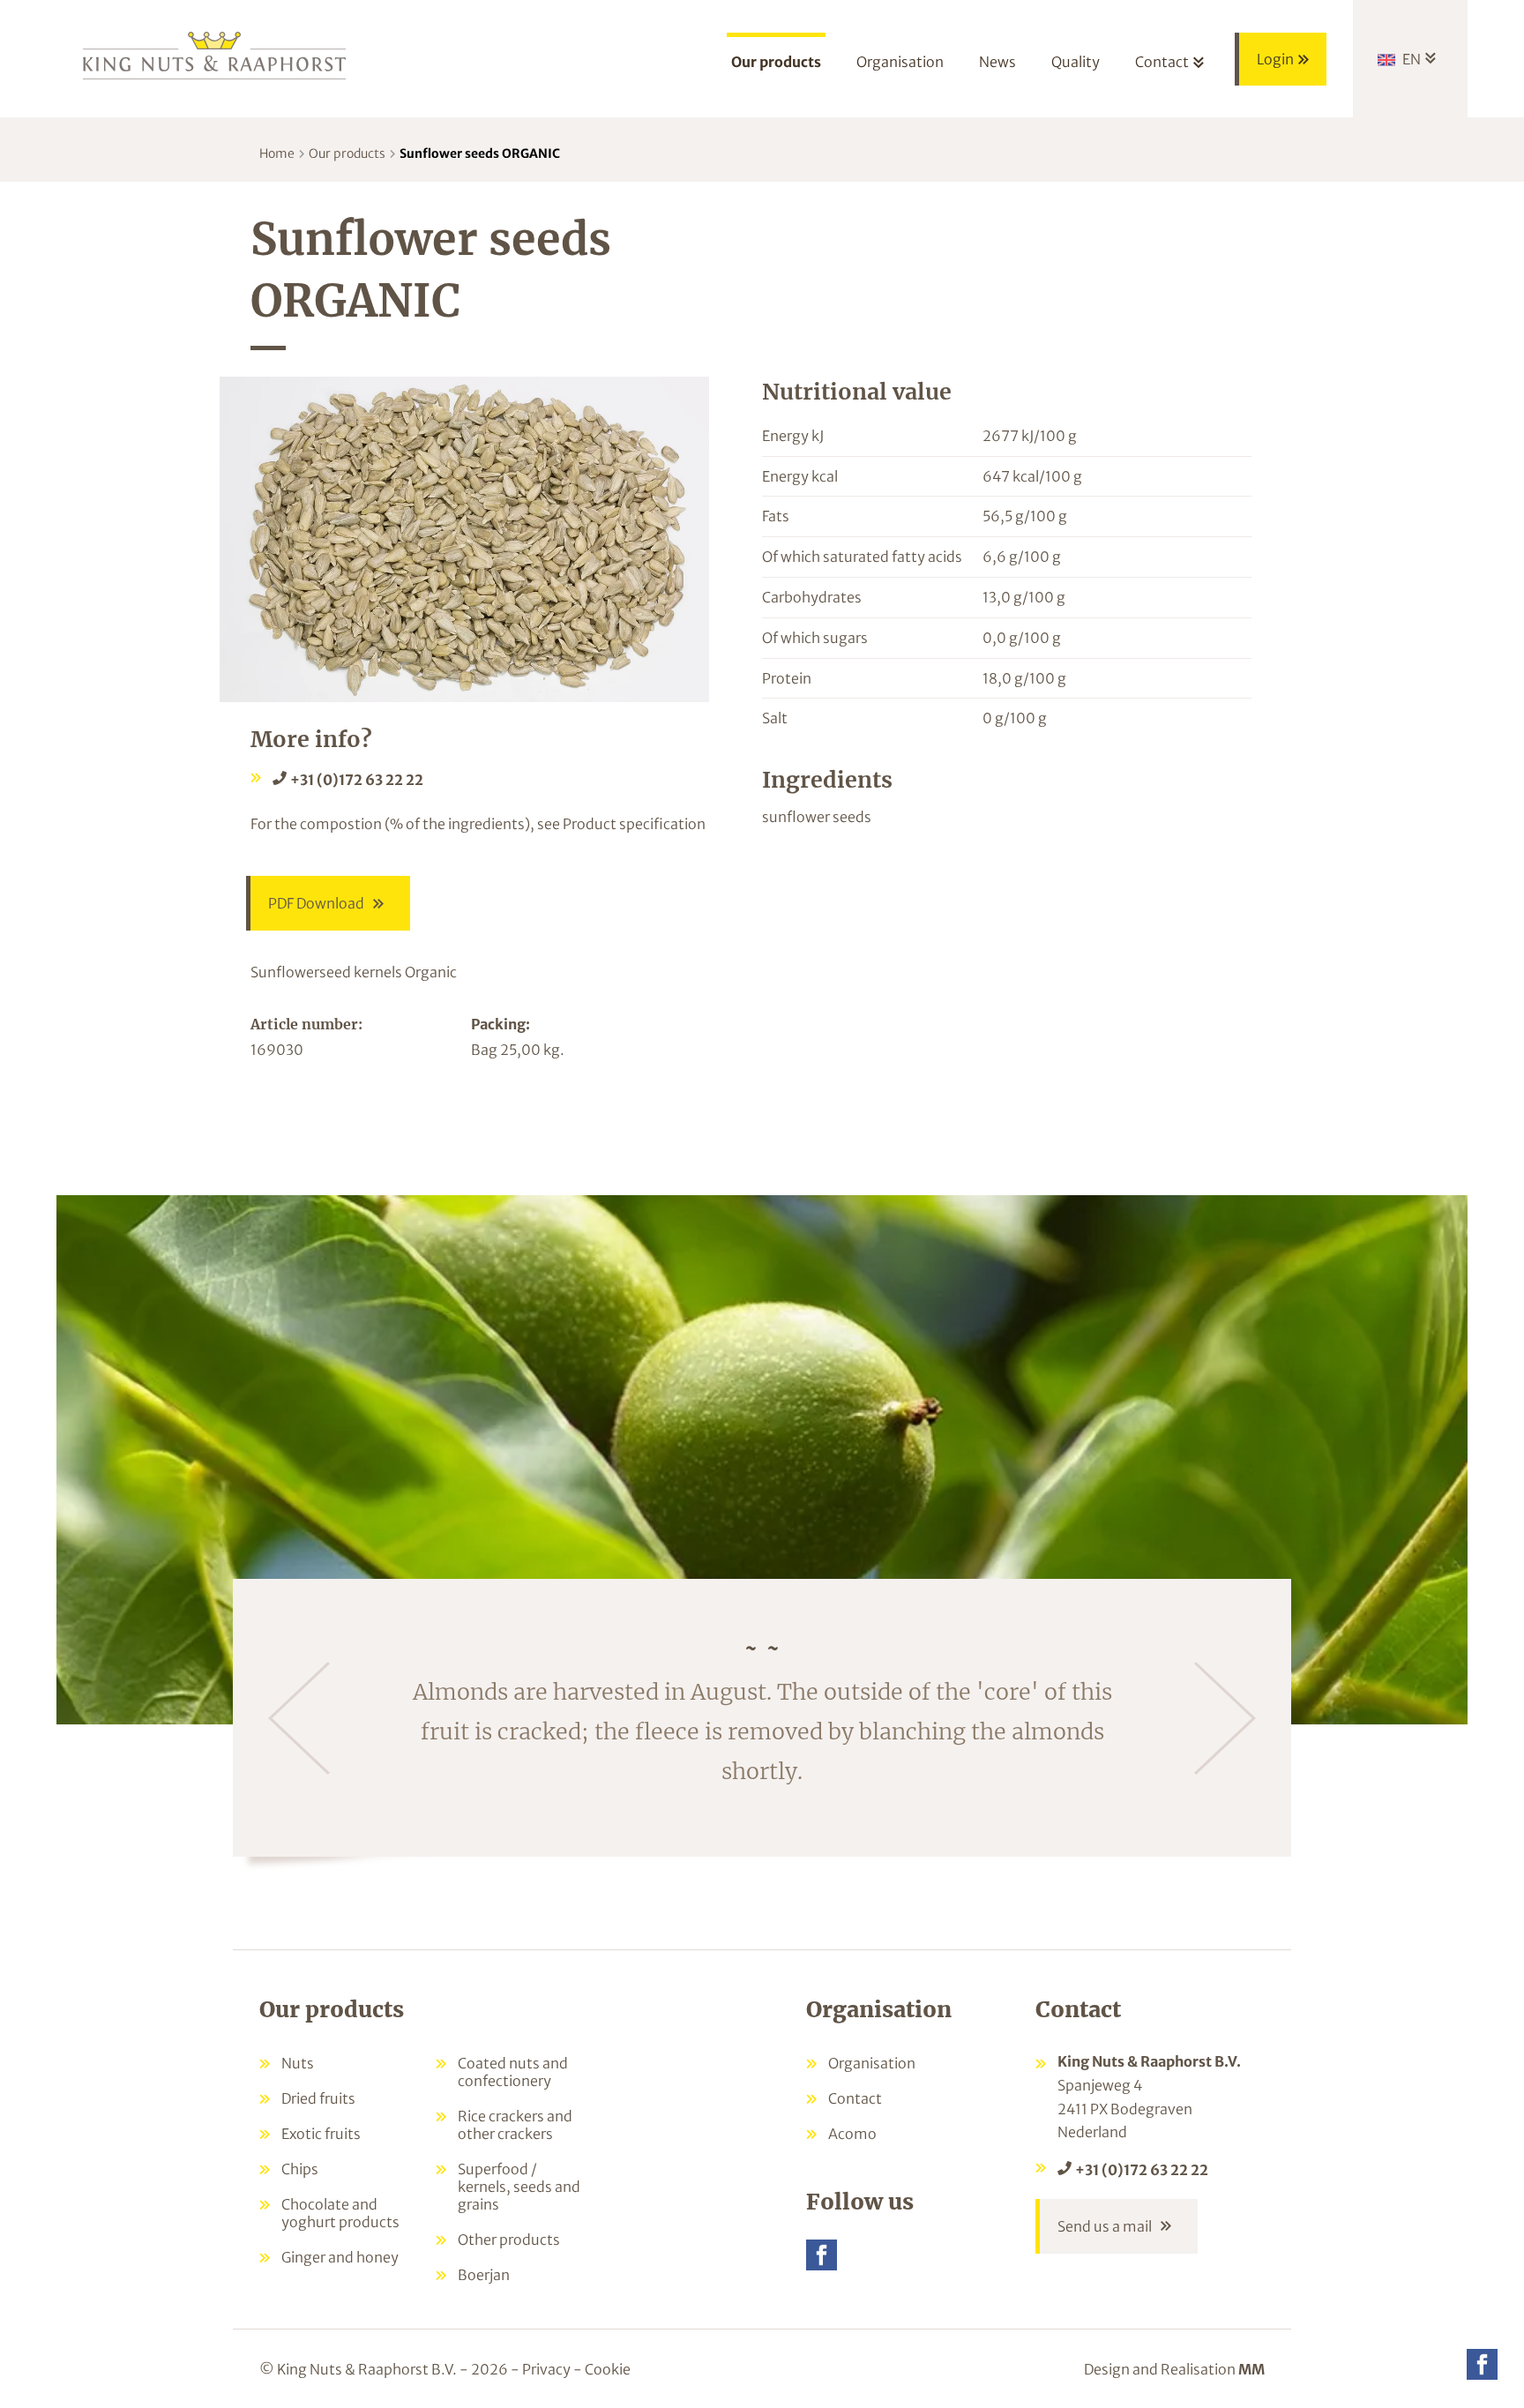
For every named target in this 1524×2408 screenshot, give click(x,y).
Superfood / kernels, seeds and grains (519, 2187)
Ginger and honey (340, 2257)
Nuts (298, 2063)
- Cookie (602, 2369)
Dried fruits (318, 2098)
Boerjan (484, 2275)
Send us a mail (1105, 2226)
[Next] (1225, 1718)
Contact (855, 2098)
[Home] (215, 54)
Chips (300, 2169)
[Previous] (299, 1718)
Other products (509, 2240)
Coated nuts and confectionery (513, 2072)
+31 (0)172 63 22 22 (357, 780)
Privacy (546, 2369)
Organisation (872, 2063)
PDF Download (316, 903)
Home (277, 153)
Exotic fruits (321, 2134)
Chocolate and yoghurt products (340, 2213)
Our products (347, 153)
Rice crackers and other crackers (515, 2125)
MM (1251, 2369)
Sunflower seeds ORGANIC (480, 153)
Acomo (852, 2134)
